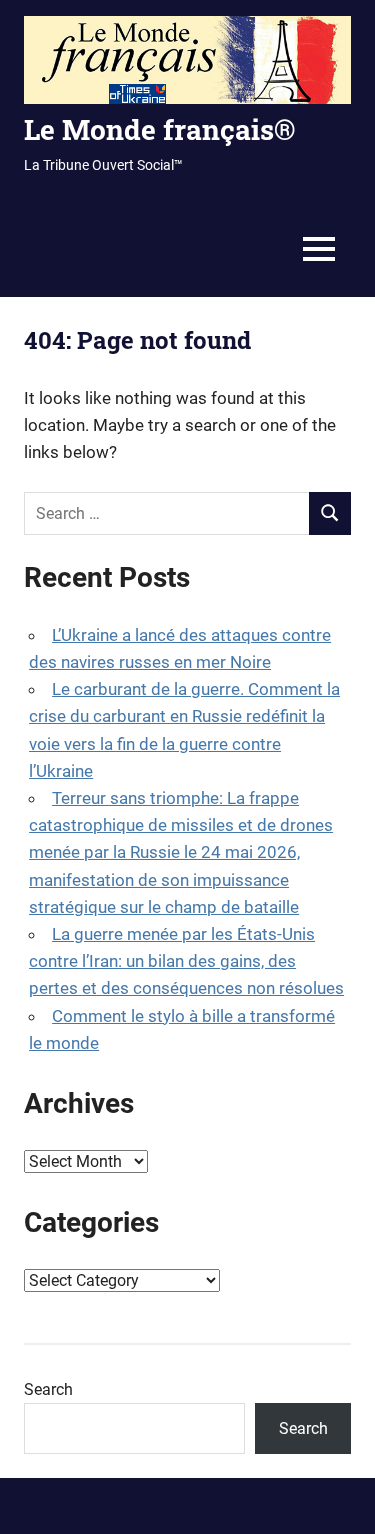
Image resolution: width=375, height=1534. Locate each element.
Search (48, 1389)
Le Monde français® (159, 129)
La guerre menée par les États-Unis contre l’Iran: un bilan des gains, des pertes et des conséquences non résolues (186, 961)
